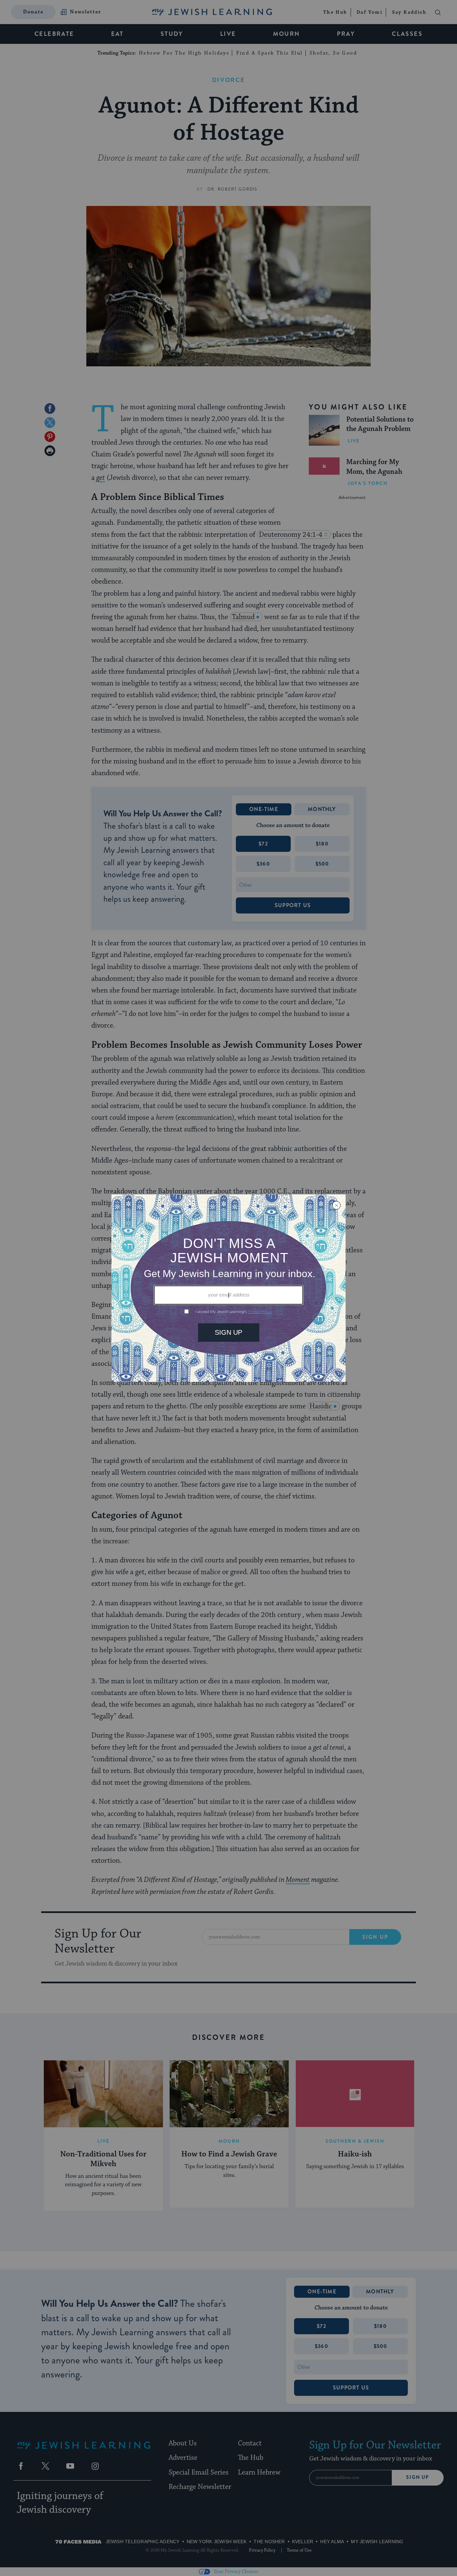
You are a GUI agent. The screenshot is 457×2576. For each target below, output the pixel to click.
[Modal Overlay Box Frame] (229, 1288)
